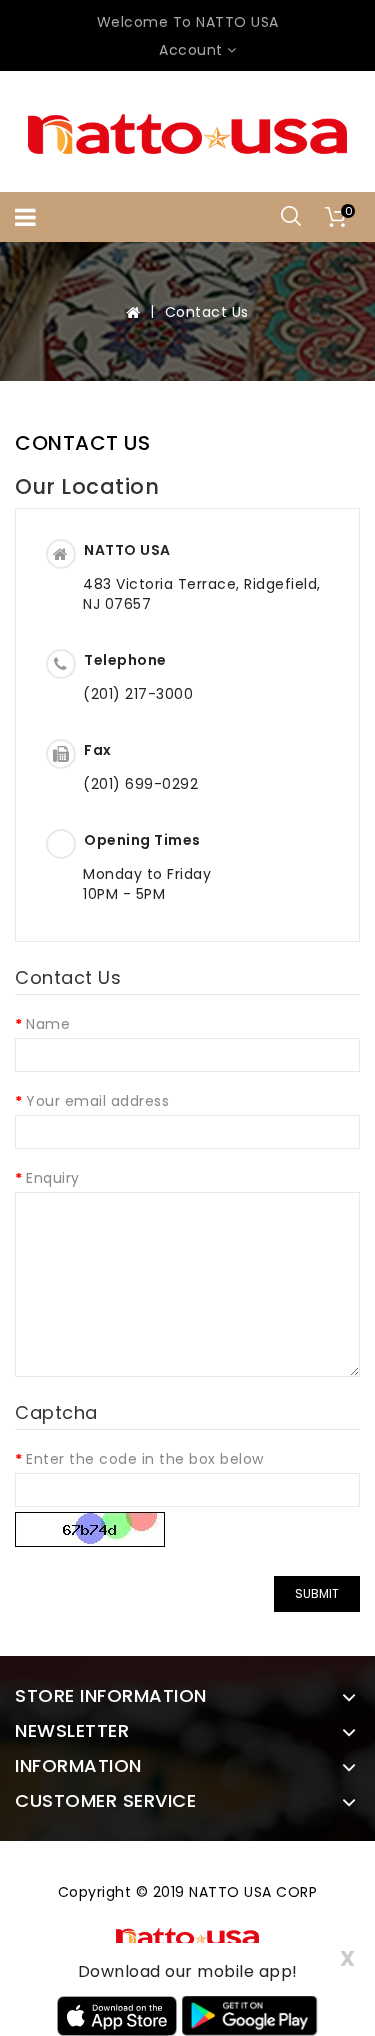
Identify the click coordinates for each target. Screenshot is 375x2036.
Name (48, 1024)
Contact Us (207, 312)
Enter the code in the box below (145, 1459)
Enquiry (53, 1178)
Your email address (97, 1101)
